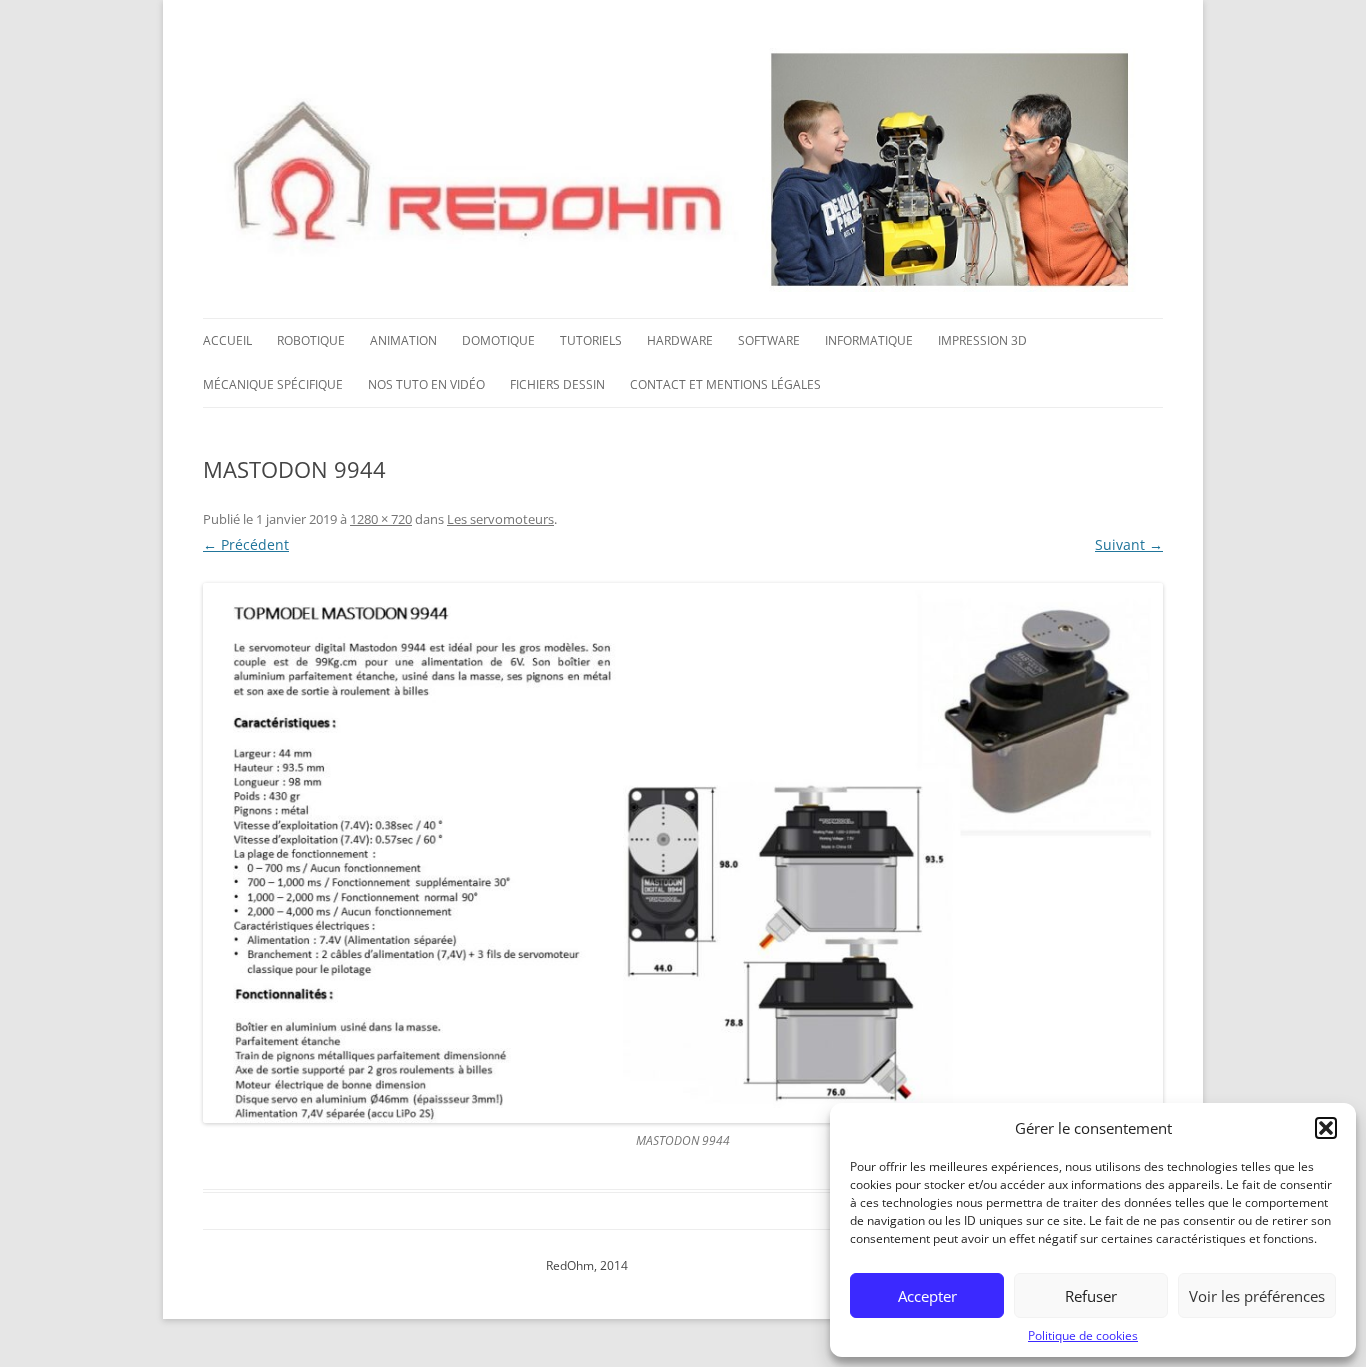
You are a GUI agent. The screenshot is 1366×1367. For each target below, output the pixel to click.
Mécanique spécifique (273, 384)
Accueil (227, 340)
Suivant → (1129, 544)
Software (769, 340)
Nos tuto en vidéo (426, 384)
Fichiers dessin (557, 384)
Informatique (869, 340)
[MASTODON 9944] (683, 853)
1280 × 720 (381, 519)
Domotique (498, 340)
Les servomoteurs (500, 519)
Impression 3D (982, 340)
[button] (1326, 1128)
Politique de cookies (1083, 1335)
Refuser (1091, 1296)
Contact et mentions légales (725, 384)
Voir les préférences (1257, 1296)
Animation (403, 340)
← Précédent (246, 544)
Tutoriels (591, 340)
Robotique (311, 340)
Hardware (680, 340)
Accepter (927, 1296)
